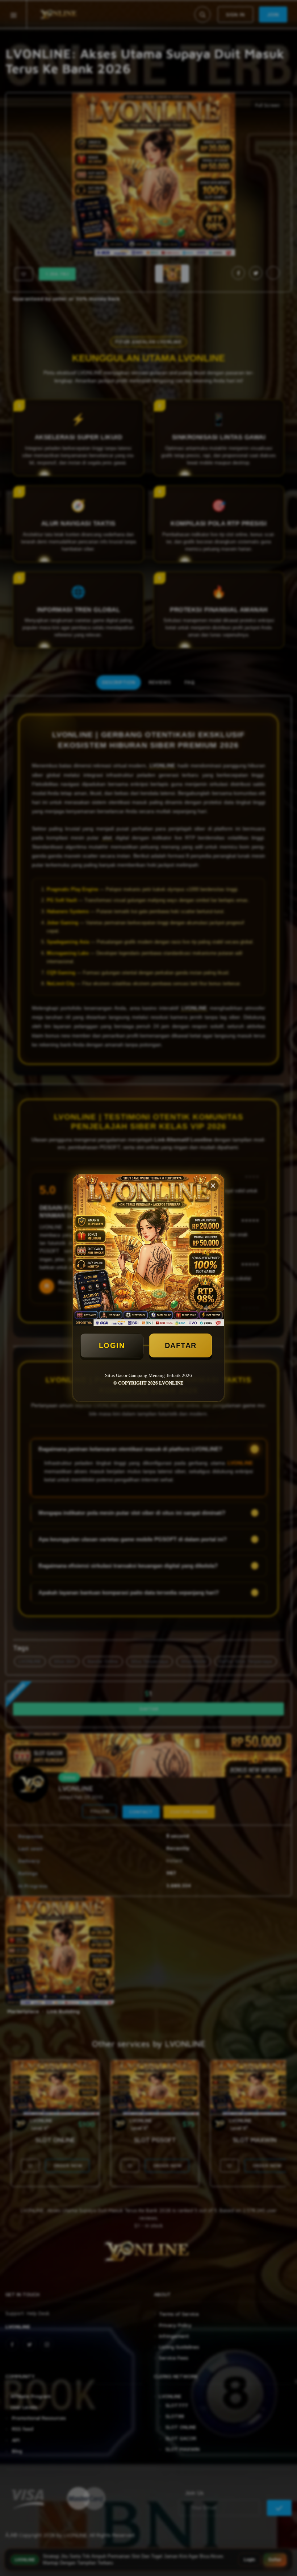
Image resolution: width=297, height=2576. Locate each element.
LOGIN (112, 1345)
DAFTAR (181, 1345)
